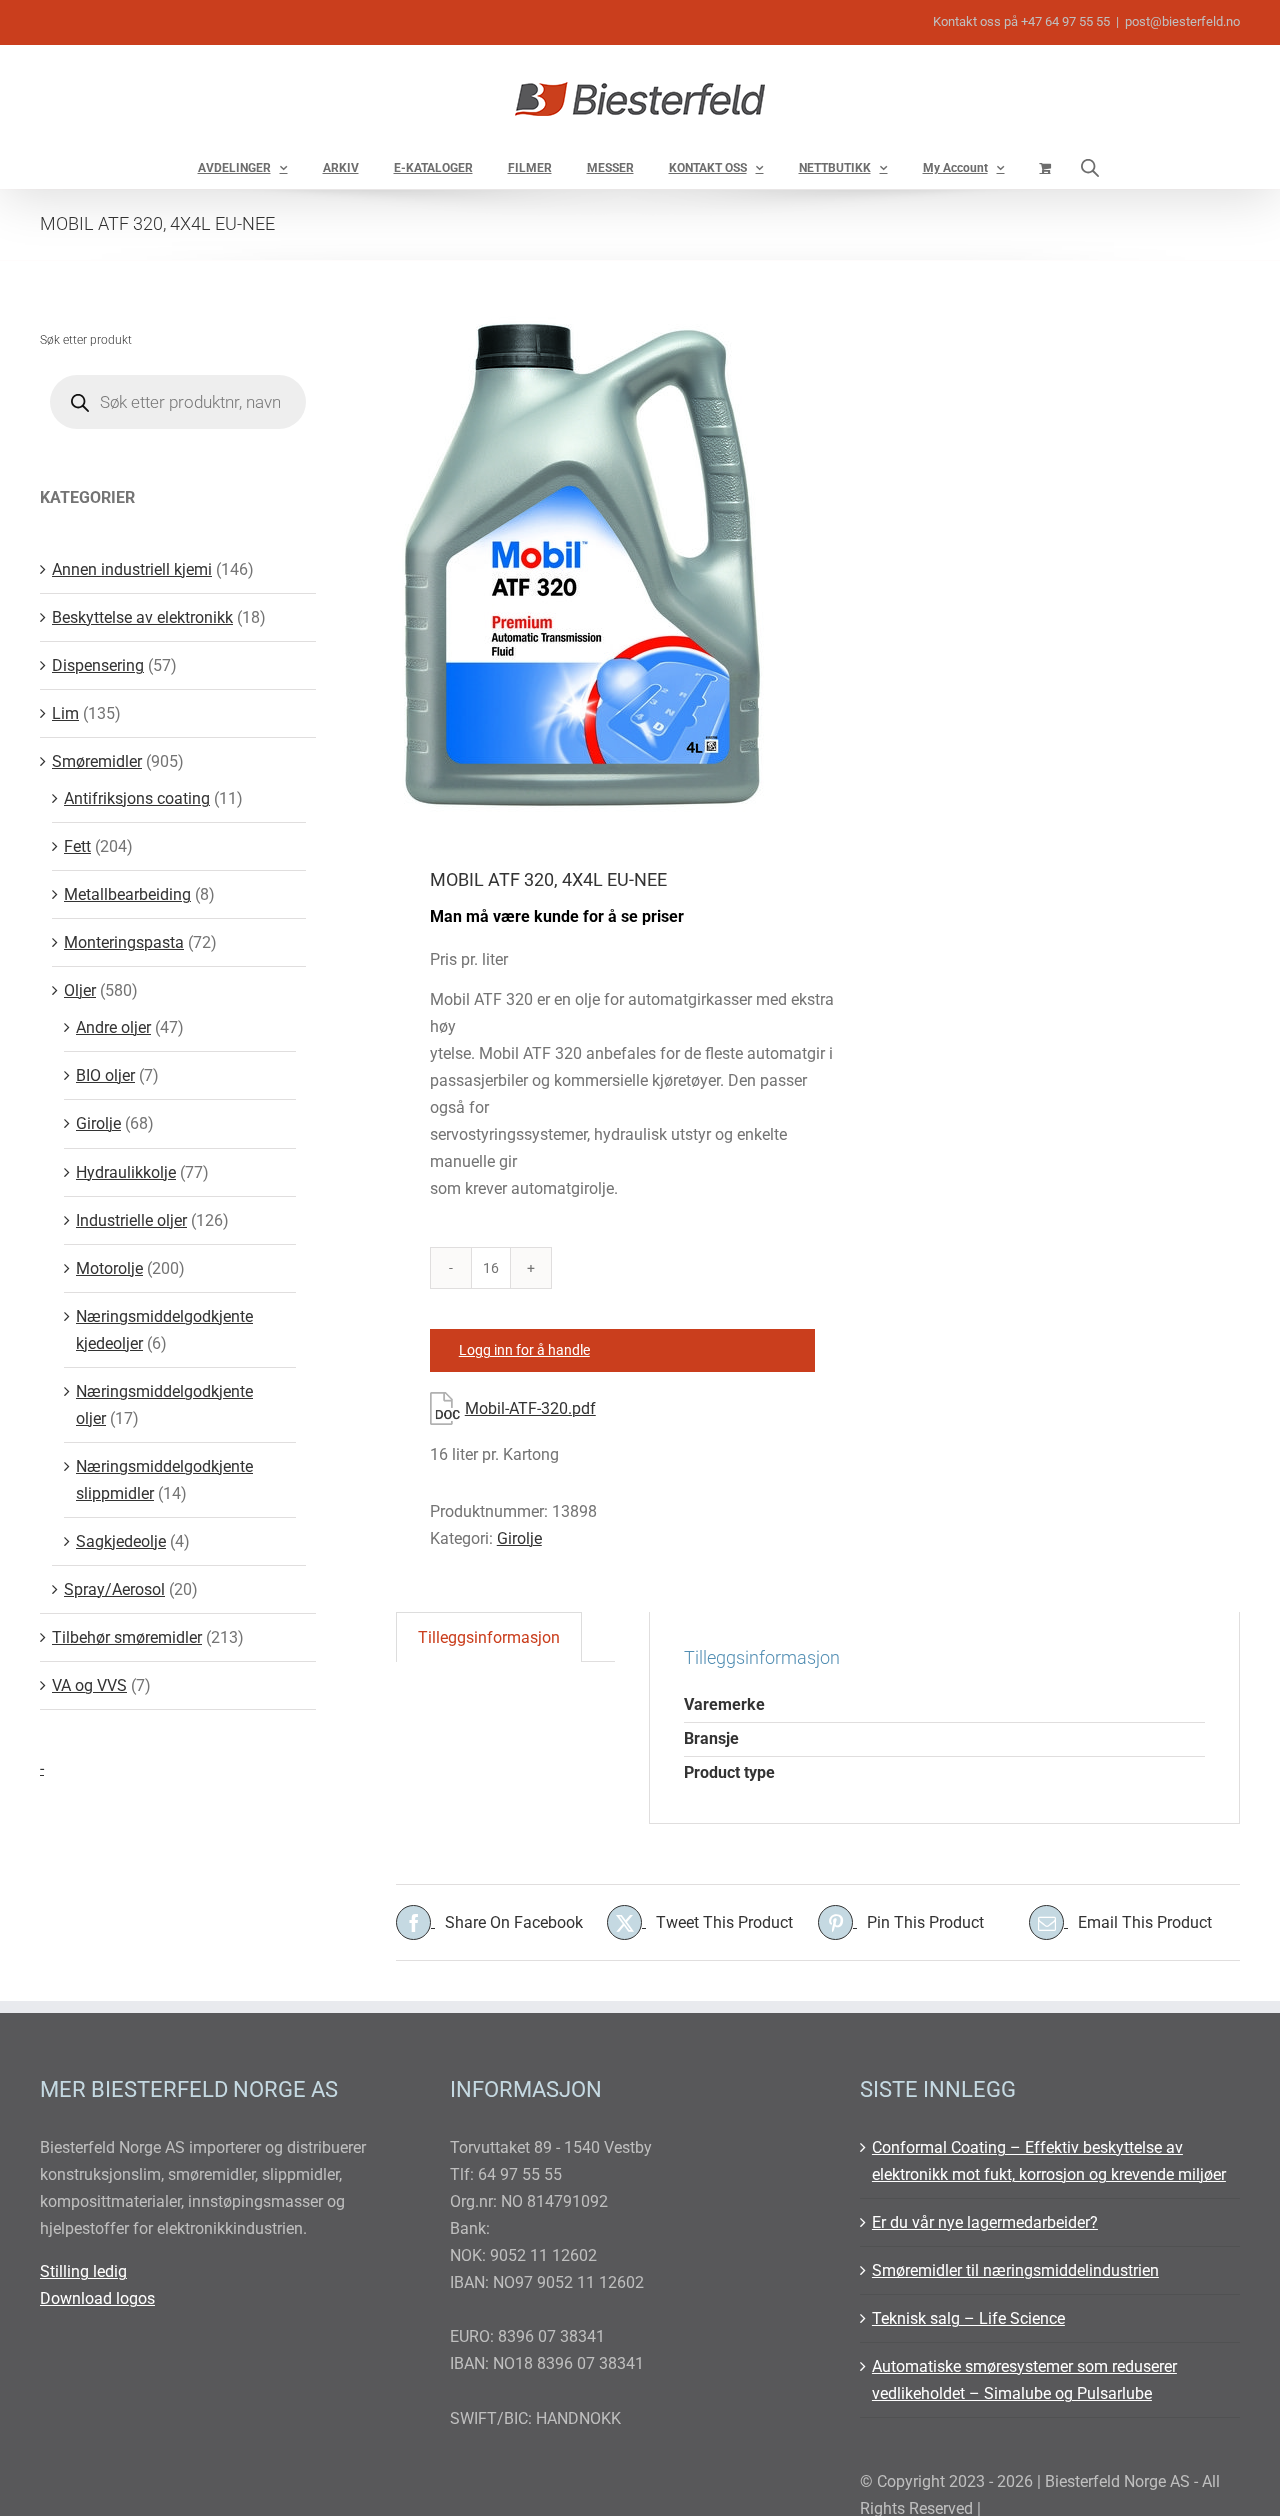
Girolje (519, 1538)
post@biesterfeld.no (1182, 21)
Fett (77, 846)
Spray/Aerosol (114, 1589)
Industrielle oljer (131, 1220)
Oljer (80, 990)
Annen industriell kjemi (132, 569)
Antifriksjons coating (137, 798)
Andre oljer (113, 1027)
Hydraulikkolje (126, 1172)
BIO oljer (105, 1075)
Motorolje (109, 1268)
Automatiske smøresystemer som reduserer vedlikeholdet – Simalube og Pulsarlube (1024, 2380)
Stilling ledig (83, 2271)
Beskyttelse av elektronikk (142, 617)
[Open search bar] (1090, 167)
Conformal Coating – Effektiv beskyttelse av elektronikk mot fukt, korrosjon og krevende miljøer (1049, 2161)
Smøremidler (97, 761)
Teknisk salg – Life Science (968, 2318)
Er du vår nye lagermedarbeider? (985, 2222)
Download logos (97, 2298)
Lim (65, 713)
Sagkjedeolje (121, 1541)
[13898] (598, 566)
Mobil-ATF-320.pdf (530, 1408)
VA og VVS (89, 1685)
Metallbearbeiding (127, 894)
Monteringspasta (124, 942)
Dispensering (98, 665)
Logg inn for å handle (524, 1350)
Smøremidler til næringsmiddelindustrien (1015, 2270)
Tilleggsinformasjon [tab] (489, 1637)
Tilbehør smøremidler (127, 1637)
